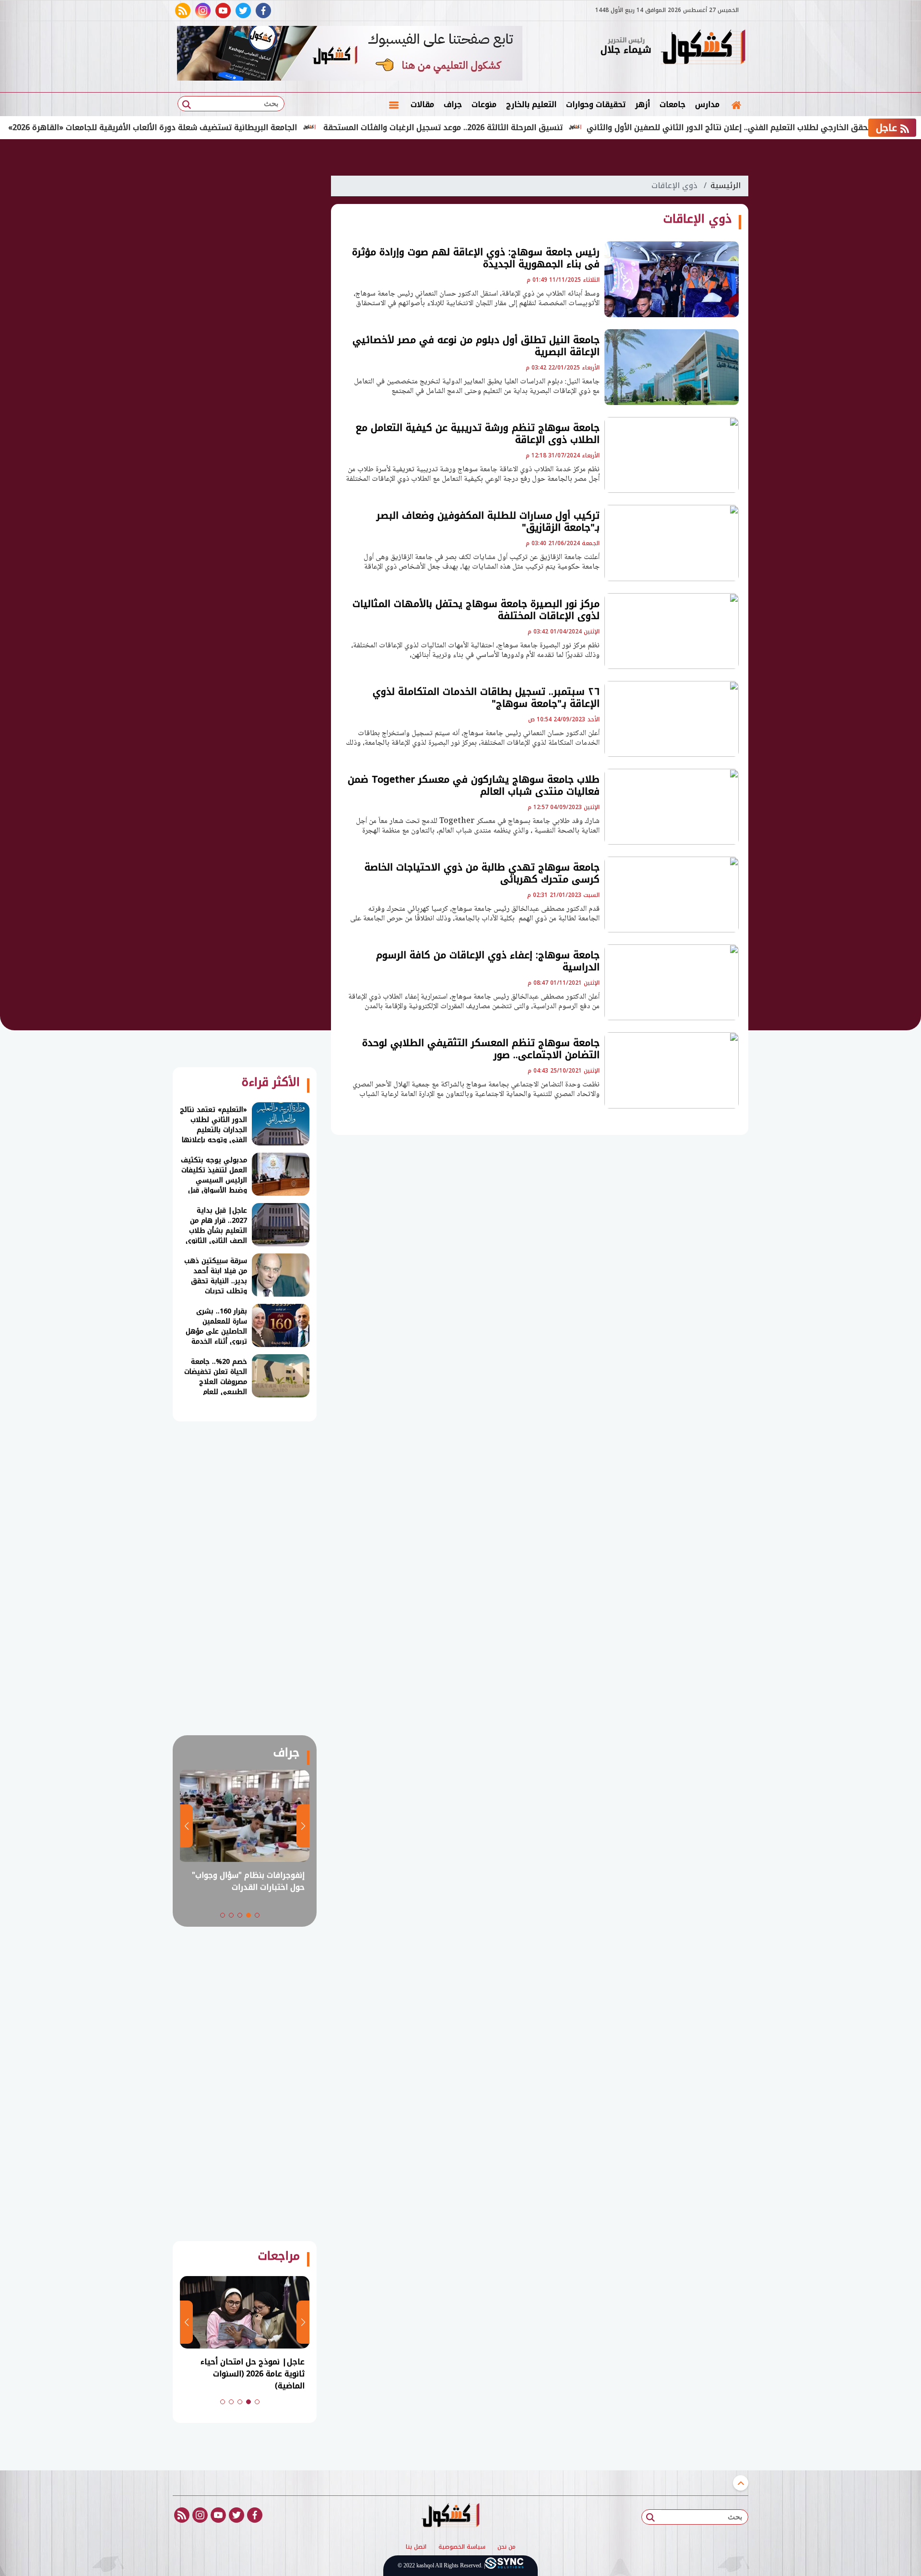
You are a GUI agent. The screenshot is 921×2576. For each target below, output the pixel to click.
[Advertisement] (796, 298)
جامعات (673, 104)
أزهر (643, 104)
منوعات (484, 104)
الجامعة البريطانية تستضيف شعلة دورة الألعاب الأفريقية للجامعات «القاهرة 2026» (215, 127)
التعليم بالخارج (531, 104)
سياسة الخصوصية (462, 2547)
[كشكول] (703, 48)
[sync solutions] (504, 2566)
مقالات (422, 104)
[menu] (394, 105)
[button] (257, 1915)
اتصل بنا (416, 2547)
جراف (453, 104)
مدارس (707, 104)
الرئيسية (726, 185)
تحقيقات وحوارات (596, 104)
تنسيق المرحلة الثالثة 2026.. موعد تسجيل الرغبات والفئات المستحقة (506, 127)
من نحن (507, 2547)
